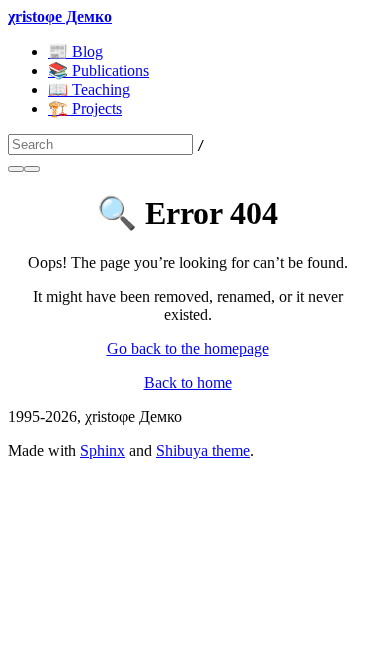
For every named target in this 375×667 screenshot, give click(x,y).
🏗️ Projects (85, 108)
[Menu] (32, 169)
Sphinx (102, 450)
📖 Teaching (89, 89)
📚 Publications (98, 70)
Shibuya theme (203, 450)
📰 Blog (75, 51)
